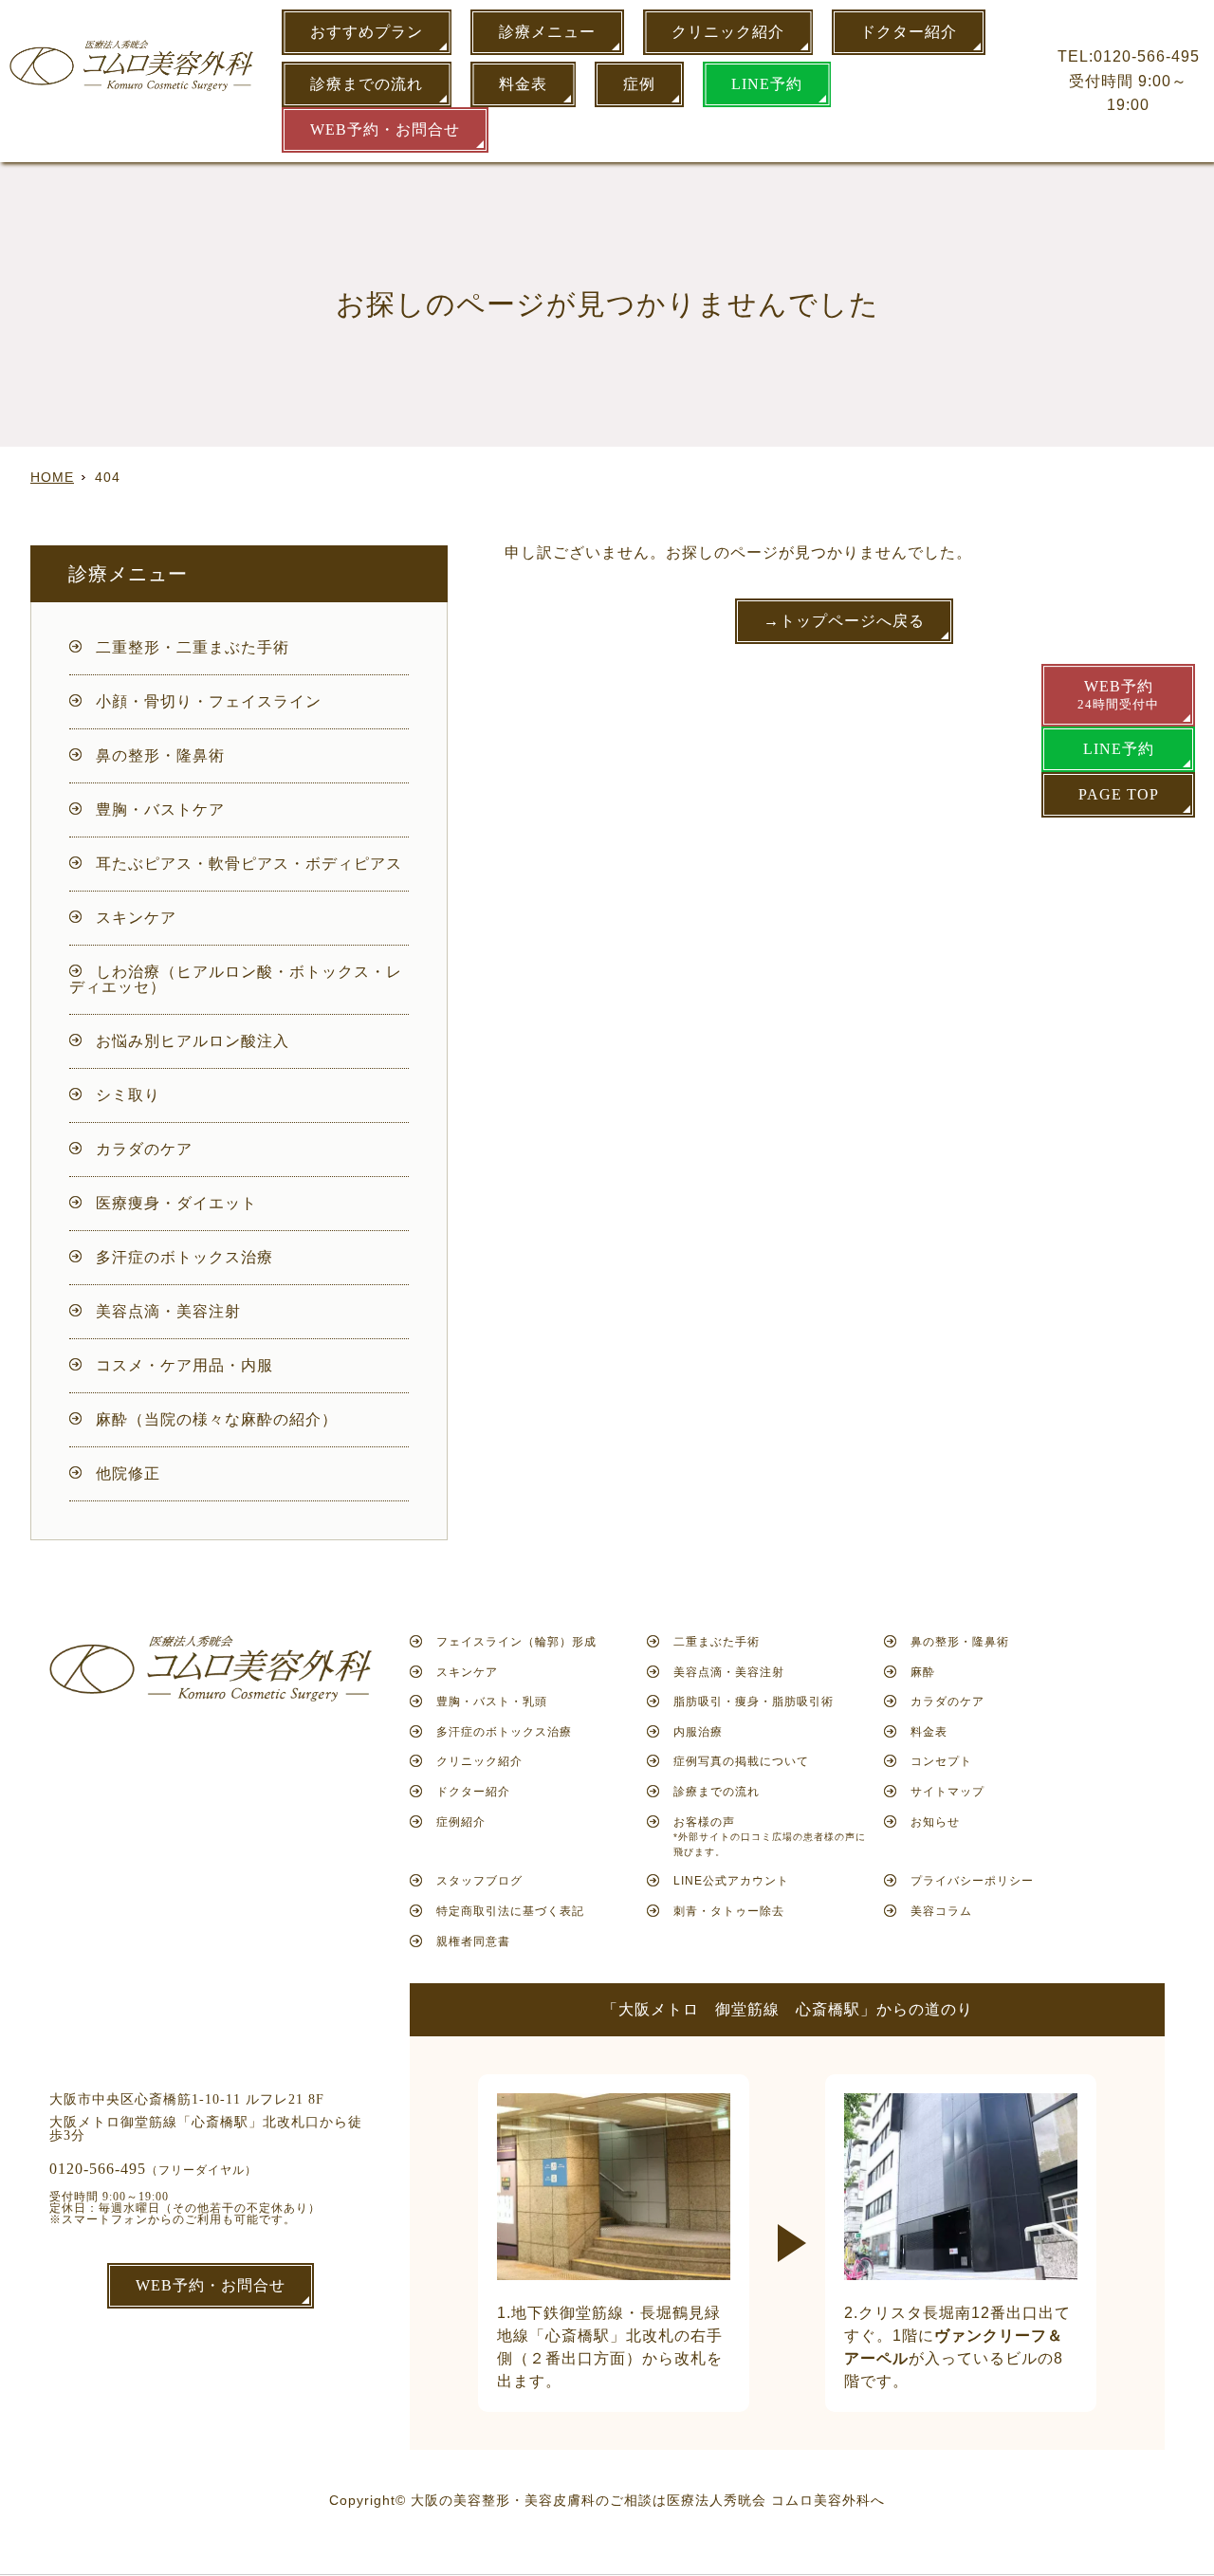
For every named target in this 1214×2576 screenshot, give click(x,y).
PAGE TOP (1119, 794)
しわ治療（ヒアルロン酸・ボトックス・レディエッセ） (236, 979)
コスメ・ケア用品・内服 (184, 1365)
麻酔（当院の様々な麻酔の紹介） (217, 1419)
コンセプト (941, 1761)
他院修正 (128, 1473)
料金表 (523, 84)
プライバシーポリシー (972, 1881)
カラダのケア (144, 1149)
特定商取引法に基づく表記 (510, 1911)
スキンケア (136, 918)
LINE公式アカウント (731, 1881)
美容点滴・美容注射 (168, 1311)
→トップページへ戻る (844, 621)
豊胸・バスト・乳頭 (492, 1702)
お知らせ (935, 1822)
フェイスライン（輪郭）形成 (516, 1642)
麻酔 (923, 1672)
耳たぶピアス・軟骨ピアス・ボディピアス (249, 864)
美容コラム (941, 1911)
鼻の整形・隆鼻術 (160, 755)
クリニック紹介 (728, 32)
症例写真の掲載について (741, 1761)
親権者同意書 (473, 1941)
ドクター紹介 (909, 32)
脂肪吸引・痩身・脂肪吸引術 (754, 1702)
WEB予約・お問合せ (385, 129)
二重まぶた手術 (717, 1642)
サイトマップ (947, 1792)
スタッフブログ (479, 1881)
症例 (639, 84)
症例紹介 (461, 1822)
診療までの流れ (367, 84)
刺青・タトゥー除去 (729, 1911)
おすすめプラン (367, 32)
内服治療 (698, 1732)
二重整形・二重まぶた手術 (193, 647)
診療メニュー (547, 32)
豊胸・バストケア (160, 810)
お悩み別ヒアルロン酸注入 (193, 1041)
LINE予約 (767, 84)
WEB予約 (1118, 695)
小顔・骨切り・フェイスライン (209, 701)
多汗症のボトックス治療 (184, 1257)
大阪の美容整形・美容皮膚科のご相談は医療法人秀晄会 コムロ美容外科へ (648, 2500)
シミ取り (128, 1095)
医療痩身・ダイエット (176, 1203)
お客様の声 (770, 1836)
